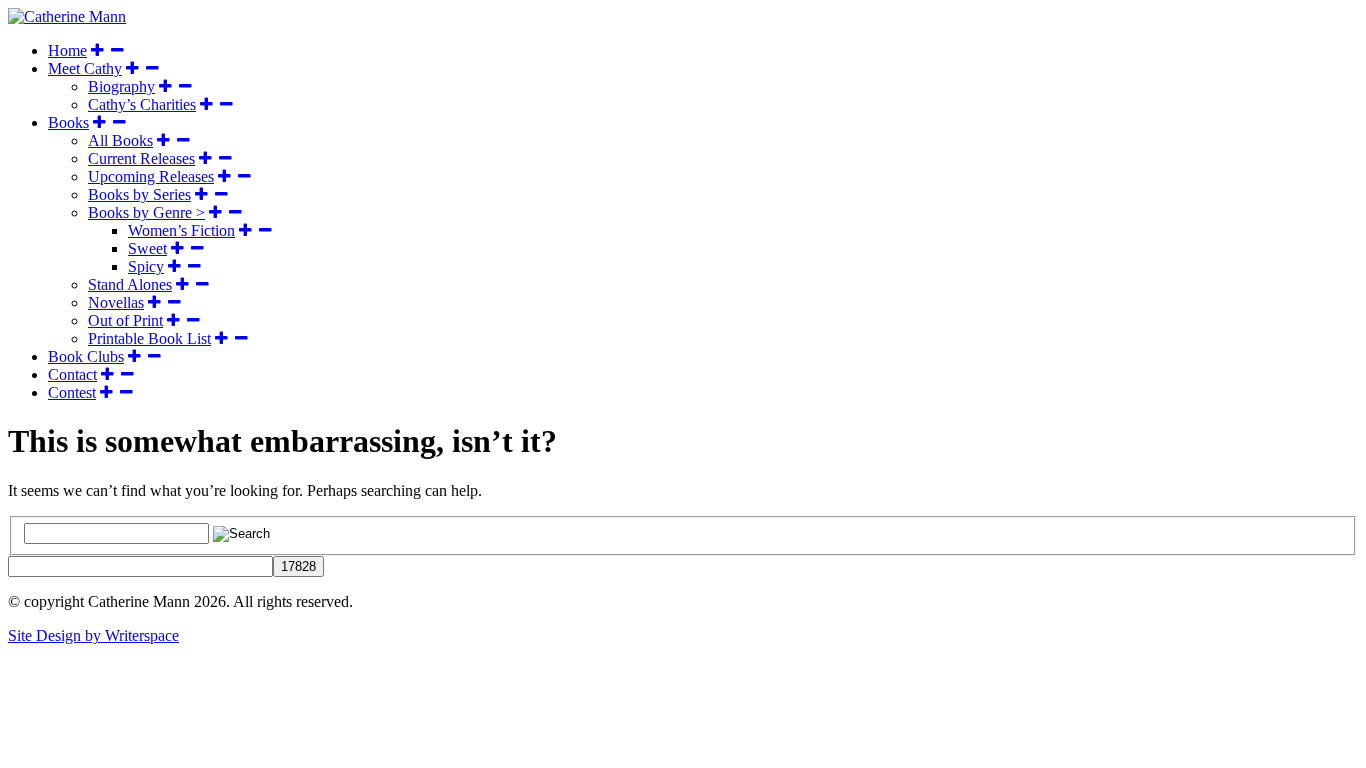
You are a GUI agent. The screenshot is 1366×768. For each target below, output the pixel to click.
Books (68, 122)
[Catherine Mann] (67, 16)
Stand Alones (130, 284)
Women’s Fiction (181, 230)
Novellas (116, 302)
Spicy (146, 266)
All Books (120, 140)
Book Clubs (86, 356)
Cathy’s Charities (142, 104)
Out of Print (125, 320)
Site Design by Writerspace (93, 635)
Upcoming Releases (151, 176)
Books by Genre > (146, 212)
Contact (72, 374)
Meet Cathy (85, 68)
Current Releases (141, 158)
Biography (121, 86)
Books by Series (139, 194)
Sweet (147, 248)
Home (67, 50)
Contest (72, 392)
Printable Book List (149, 338)
